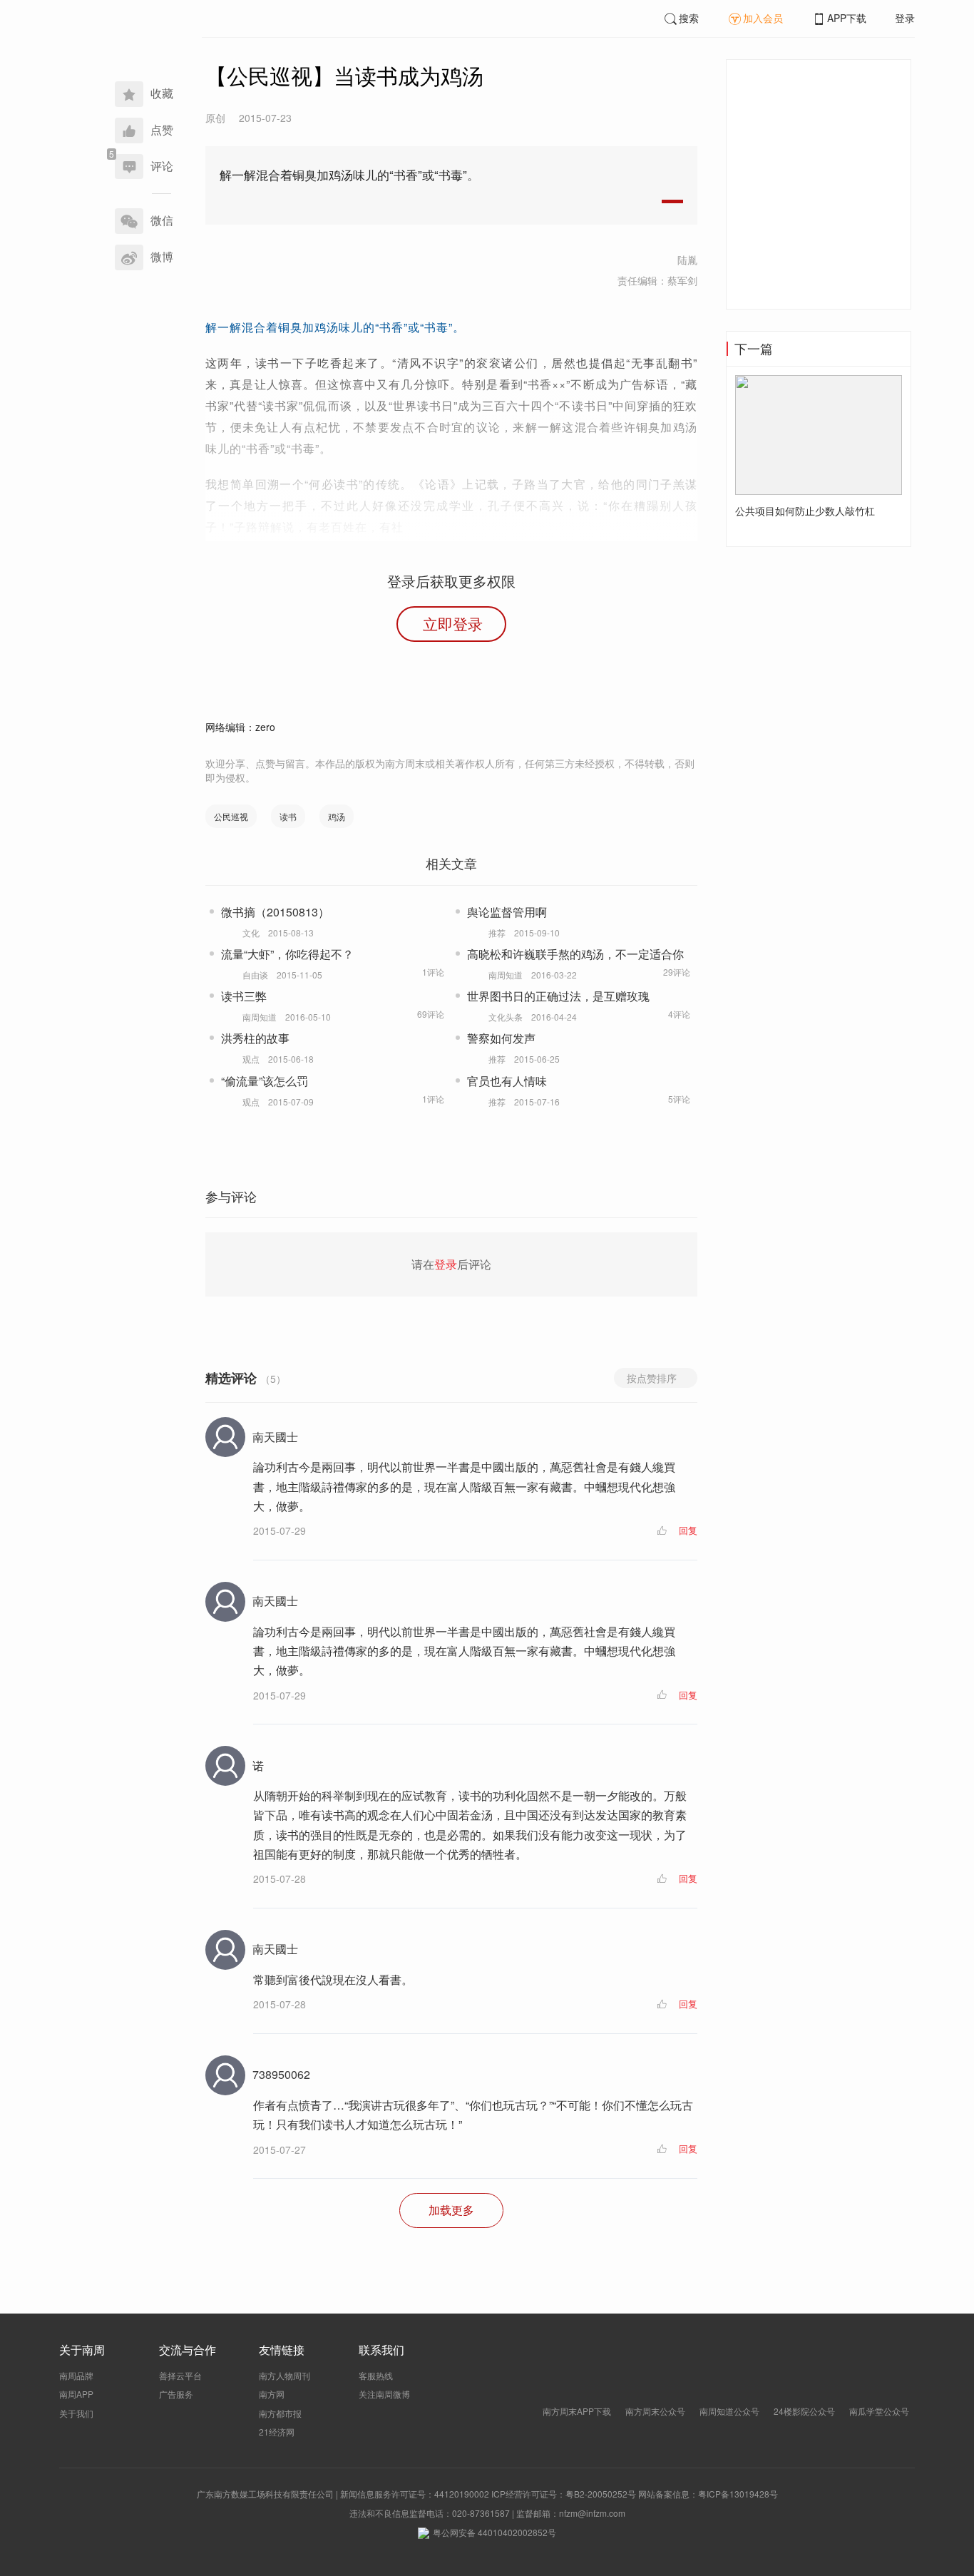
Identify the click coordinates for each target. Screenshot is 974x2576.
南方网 (272, 2394)
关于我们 (76, 2413)
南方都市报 (280, 2413)
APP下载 (847, 18)
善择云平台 (180, 2375)
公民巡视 (231, 816)
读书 (288, 816)
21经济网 (277, 2432)
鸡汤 (337, 816)
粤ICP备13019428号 (738, 2494)
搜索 (689, 18)
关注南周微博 (384, 2394)
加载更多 (451, 2210)
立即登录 (453, 623)
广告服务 (176, 2394)
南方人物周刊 (284, 2375)
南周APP (76, 2394)
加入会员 (763, 18)
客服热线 (376, 2375)
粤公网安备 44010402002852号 (494, 2532)
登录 (905, 18)
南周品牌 (76, 2375)
